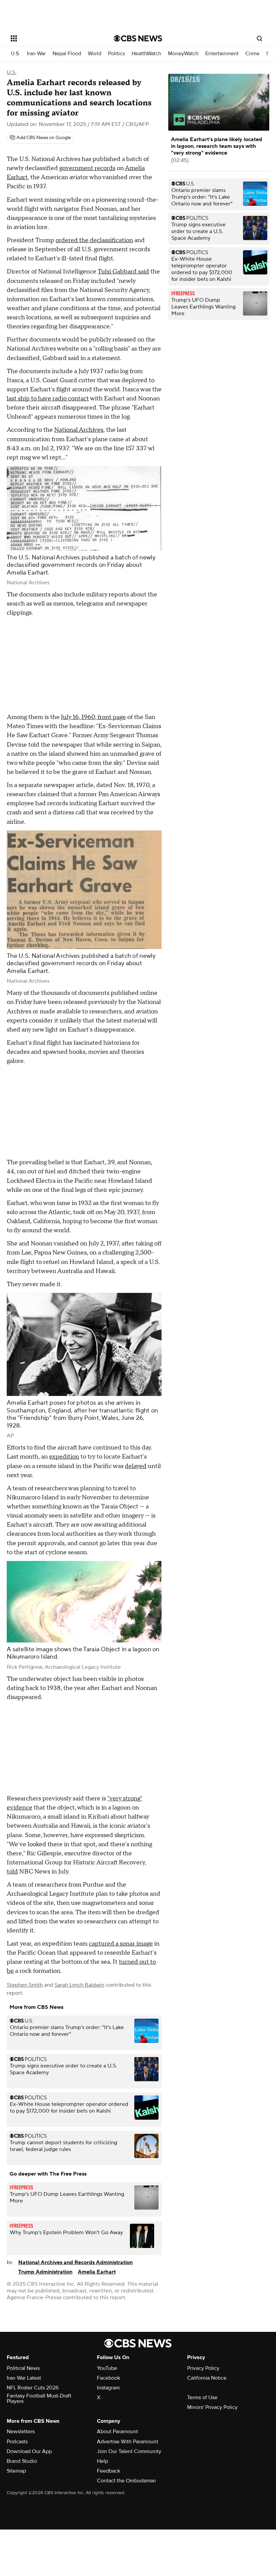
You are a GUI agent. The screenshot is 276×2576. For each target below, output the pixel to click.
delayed (136, 1466)
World (95, 54)
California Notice (207, 2378)
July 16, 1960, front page (93, 717)
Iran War (36, 54)
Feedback (109, 2471)
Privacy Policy (203, 2368)
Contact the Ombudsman (126, 2481)
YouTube (107, 2368)
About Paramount (117, 2432)
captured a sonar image (121, 1944)
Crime (252, 54)
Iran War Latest (24, 2378)
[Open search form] (260, 38)
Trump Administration (45, 2272)
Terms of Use (202, 2398)
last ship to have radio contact (48, 399)
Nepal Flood (67, 54)
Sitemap (16, 2471)
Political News (23, 2368)
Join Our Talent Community (129, 2451)
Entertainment (222, 54)
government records (87, 168)
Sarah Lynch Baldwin (79, 1985)
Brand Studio (22, 2461)
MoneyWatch (183, 54)
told (12, 1872)
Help (102, 2461)
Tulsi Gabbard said (123, 272)
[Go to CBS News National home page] (138, 38)
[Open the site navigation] (53, 38)
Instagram (108, 2388)
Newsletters (21, 2432)
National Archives (79, 430)
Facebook (109, 2378)
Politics (116, 54)
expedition (64, 1457)
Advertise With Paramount (128, 2442)
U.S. (15, 54)
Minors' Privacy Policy (212, 2407)
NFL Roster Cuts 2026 (33, 2388)
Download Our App (29, 2451)
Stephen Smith (25, 1985)
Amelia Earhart (97, 2272)
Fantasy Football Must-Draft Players (39, 2399)
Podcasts (17, 2442)
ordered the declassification (94, 240)
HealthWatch (146, 54)
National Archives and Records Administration (75, 2262)
